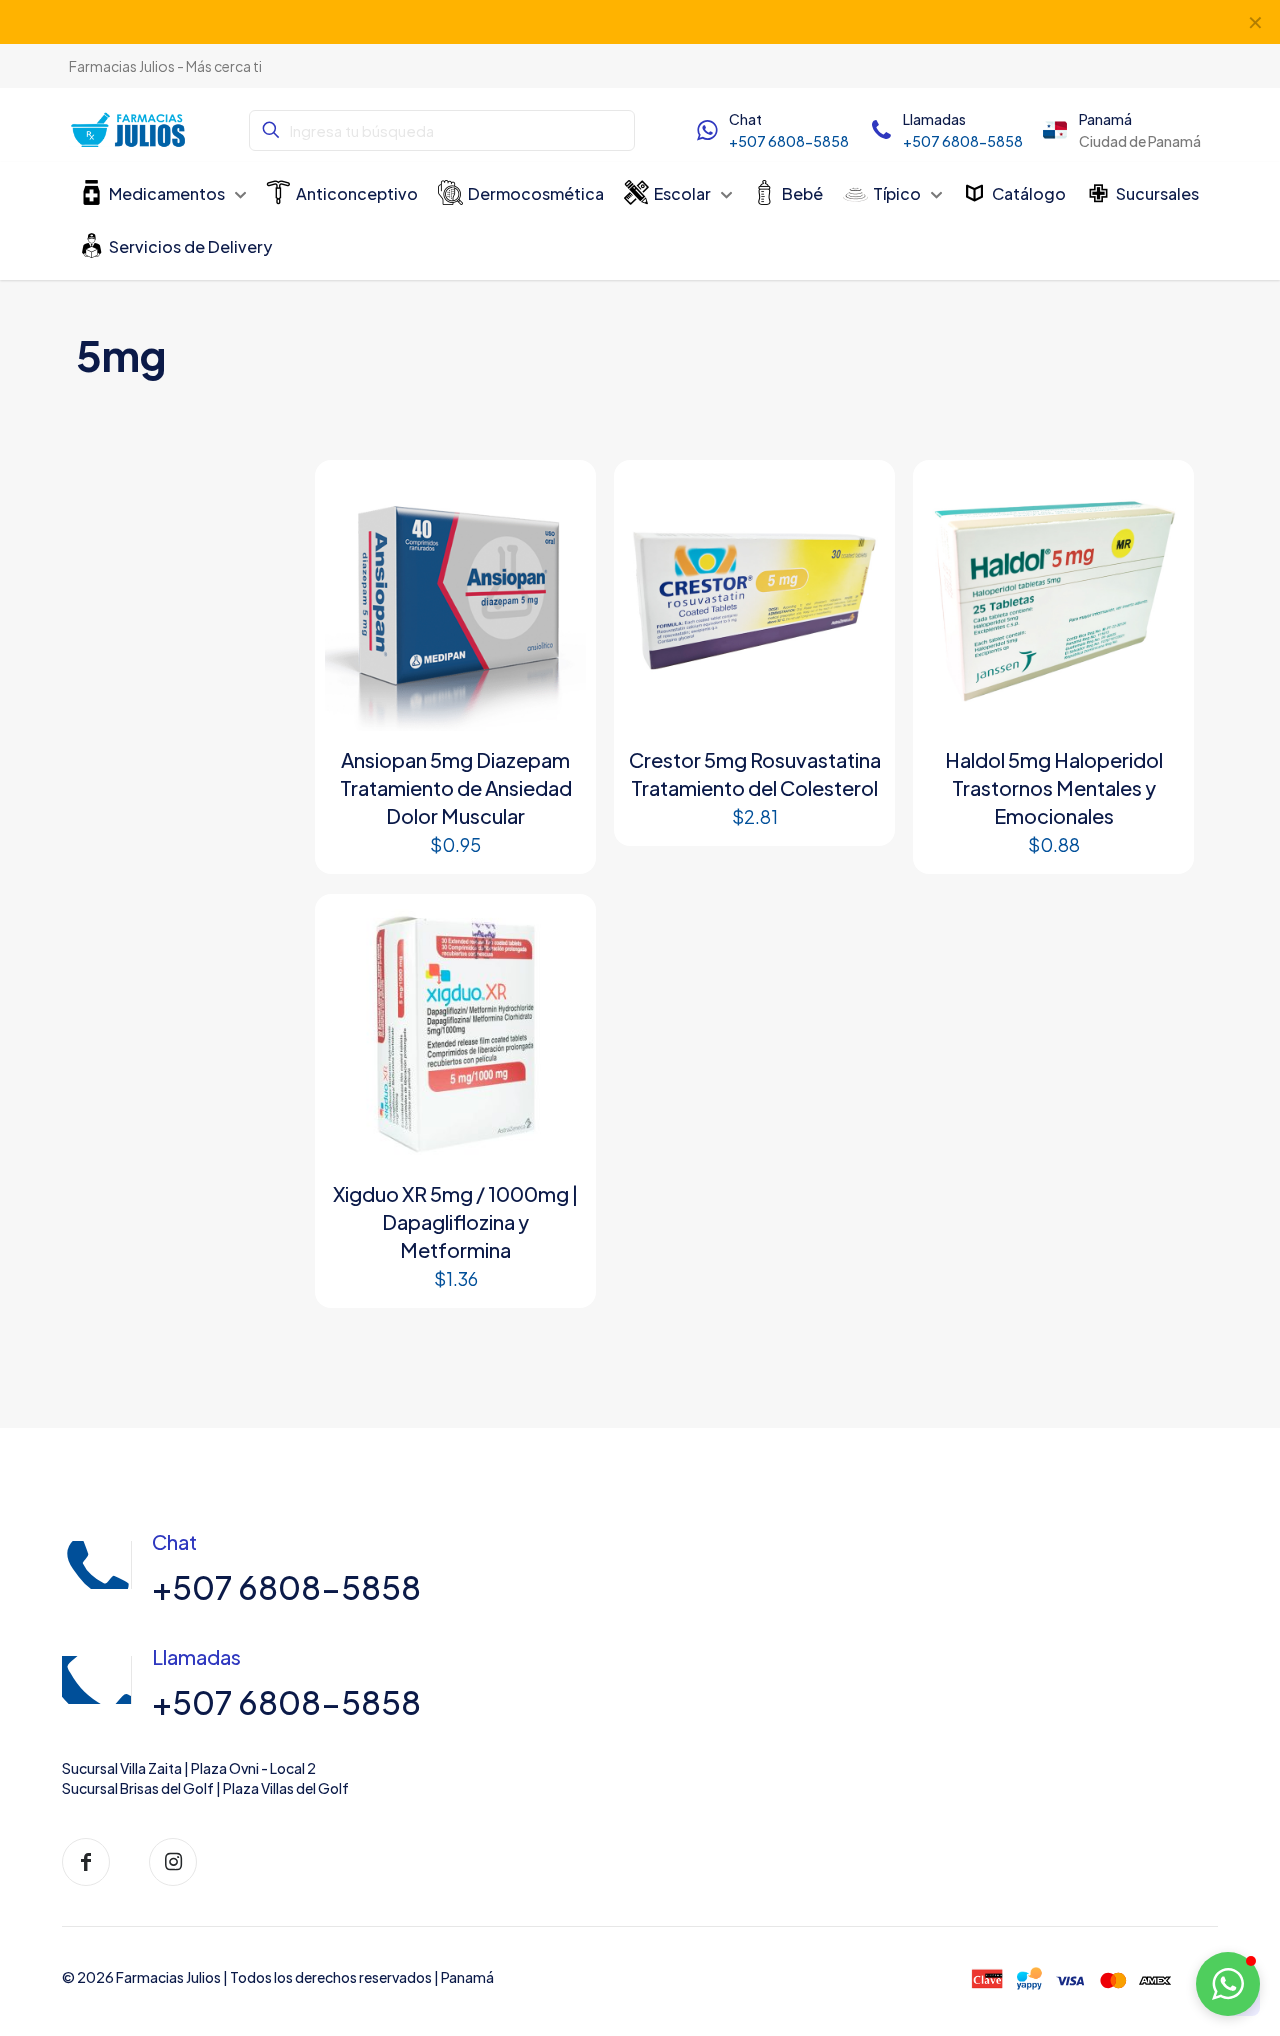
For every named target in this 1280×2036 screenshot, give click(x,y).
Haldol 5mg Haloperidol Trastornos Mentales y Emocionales (1054, 787)
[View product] (558, 498)
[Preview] (558, 541)
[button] (1228, 1984)
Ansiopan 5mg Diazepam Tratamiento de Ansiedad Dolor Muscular (456, 787)
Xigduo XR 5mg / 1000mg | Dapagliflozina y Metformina (455, 1221)
